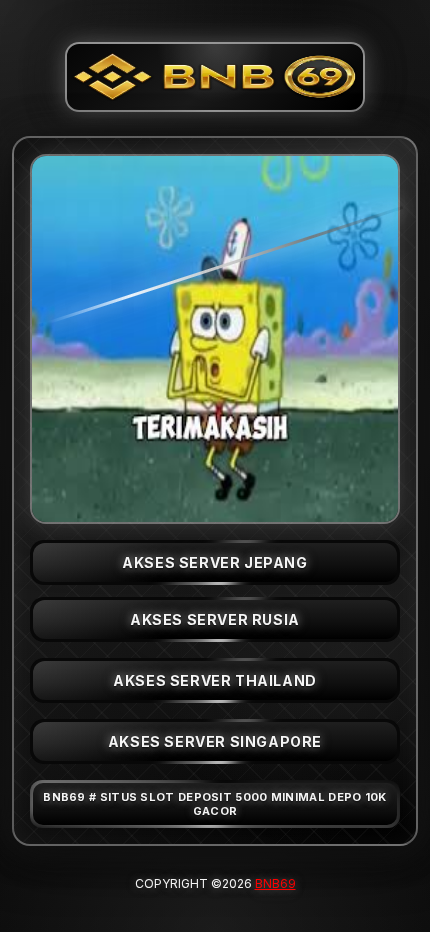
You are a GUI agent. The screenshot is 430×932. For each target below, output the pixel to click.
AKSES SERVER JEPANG (214, 562)
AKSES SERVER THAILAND (215, 680)
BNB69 (275, 883)
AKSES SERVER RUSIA (215, 619)
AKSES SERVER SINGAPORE (215, 741)
